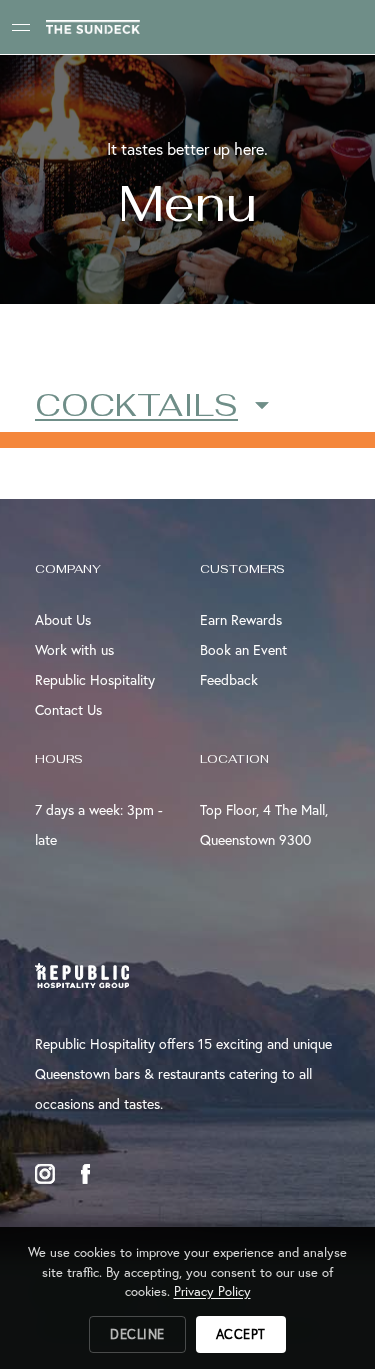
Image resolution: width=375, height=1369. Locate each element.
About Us (63, 619)
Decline (137, 1334)
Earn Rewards (241, 619)
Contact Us (68, 709)
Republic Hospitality (95, 679)
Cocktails (136, 404)
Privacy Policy (212, 1291)
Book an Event (243, 649)
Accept (241, 1334)
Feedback (229, 679)
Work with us (74, 649)
